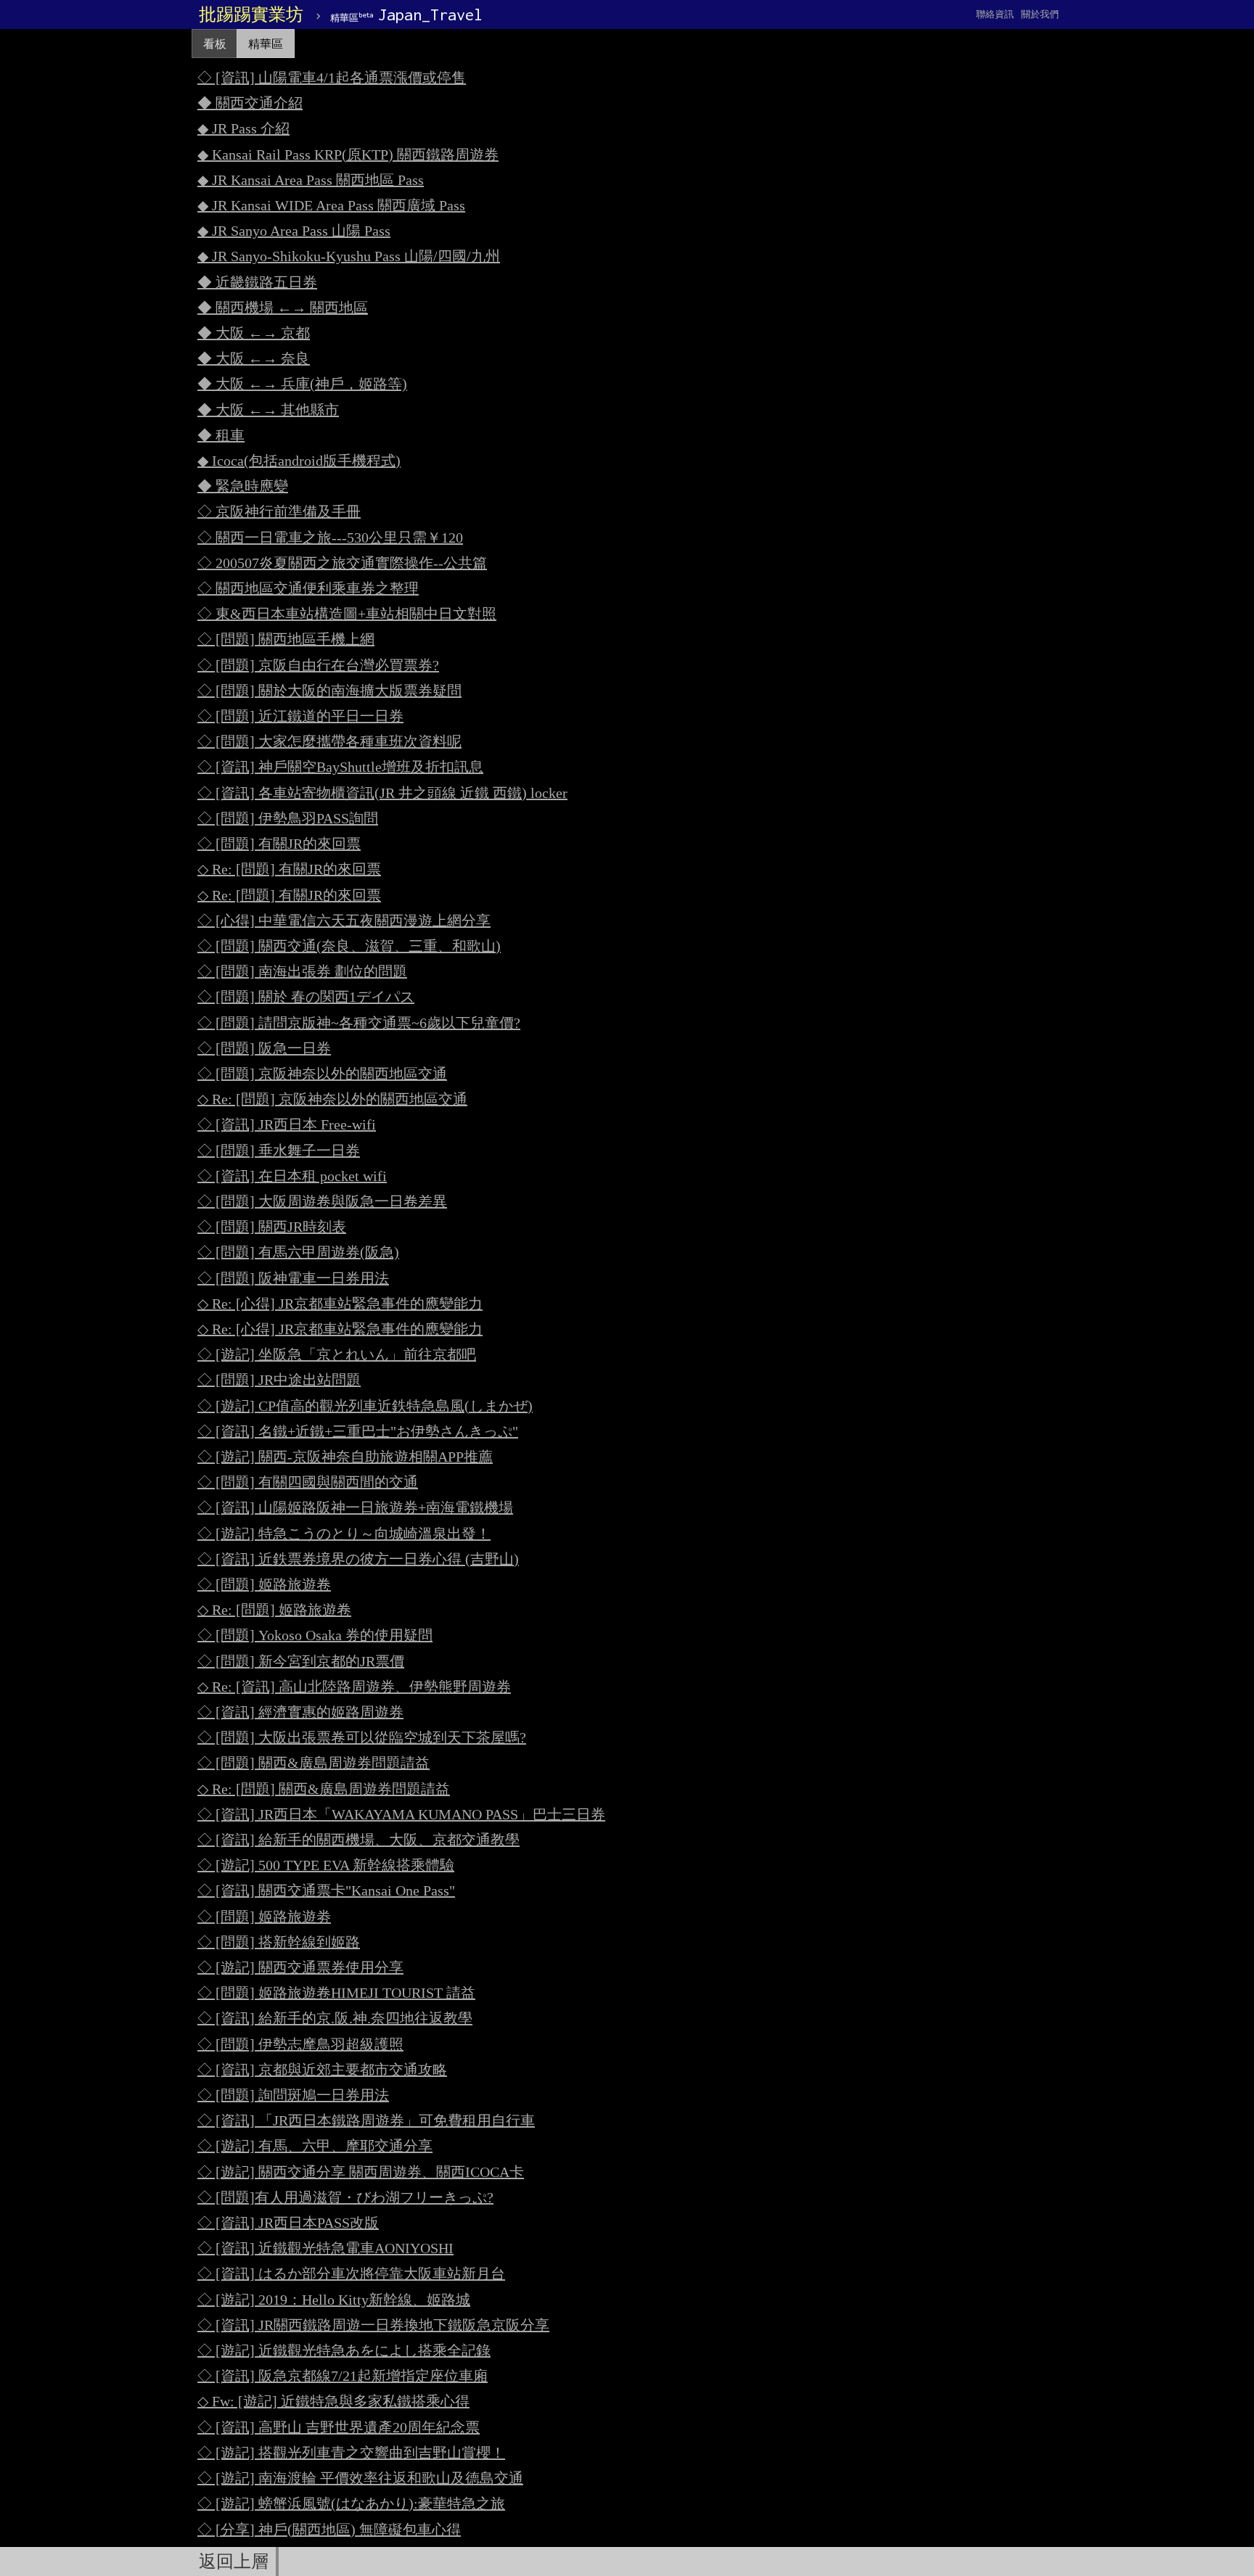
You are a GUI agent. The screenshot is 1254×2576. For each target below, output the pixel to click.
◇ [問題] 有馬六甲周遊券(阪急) (298, 1252)
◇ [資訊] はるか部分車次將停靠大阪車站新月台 (351, 2273)
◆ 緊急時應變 (243, 486)
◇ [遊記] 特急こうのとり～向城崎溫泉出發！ (344, 1534)
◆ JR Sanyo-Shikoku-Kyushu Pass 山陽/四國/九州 (349, 256)
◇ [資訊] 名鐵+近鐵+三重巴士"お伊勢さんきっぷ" (358, 1431)
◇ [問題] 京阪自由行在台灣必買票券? (318, 665)
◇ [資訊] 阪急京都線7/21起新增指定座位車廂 (343, 2376)
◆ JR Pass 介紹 (243, 128)
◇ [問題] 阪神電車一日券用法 (293, 1278)
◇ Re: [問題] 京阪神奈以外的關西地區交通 (332, 1099)
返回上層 (234, 2561)
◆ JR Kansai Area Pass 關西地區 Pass (311, 180)
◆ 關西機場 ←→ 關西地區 (283, 308)
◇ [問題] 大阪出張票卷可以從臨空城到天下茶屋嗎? (362, 1737)
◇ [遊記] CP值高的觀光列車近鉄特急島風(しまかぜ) (365, 1406)
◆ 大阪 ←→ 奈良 (254, 358)
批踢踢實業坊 (251, 15)
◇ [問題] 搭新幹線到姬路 (279, 1942)
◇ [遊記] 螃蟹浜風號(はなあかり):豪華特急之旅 (351, 2503)
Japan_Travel (406, 15)
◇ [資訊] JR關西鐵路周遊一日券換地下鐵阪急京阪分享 (373, 2325)
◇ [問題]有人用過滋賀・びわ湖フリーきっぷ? (345, 2197)
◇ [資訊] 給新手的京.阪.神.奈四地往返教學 (335, 2018)
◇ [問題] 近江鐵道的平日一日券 (300, 716)
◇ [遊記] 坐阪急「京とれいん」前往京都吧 (337, 1354)
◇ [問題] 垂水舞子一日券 (279, 1151)
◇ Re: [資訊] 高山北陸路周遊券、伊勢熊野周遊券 (354, 1687)
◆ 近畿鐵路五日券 (257, 282)
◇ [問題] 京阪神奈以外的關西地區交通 (322, 1074)
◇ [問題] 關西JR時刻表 (272, 1227)
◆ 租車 (221, 435)
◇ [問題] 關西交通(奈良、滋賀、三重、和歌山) (349, 946)
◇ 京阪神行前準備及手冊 (279, 511)
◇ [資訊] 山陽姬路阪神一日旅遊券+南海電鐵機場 (355, 1507)
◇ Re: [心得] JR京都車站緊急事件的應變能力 (340, 1304)
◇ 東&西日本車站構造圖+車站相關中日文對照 (347, 614)
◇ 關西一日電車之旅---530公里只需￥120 (330, 538)
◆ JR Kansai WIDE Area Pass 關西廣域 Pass (331, 205)
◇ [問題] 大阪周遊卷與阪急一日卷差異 (322, 1201)
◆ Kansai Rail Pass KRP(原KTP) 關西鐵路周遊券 (348, 155)
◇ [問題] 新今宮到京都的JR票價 (301, 1661)
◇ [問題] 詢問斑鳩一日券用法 (293, 2095)
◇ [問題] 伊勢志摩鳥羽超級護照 (300, 2044)
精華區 (266, 44)
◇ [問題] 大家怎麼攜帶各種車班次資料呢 (329, 741)
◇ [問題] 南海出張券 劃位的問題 (302, 971)
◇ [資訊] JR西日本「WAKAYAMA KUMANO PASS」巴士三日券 (401, 1814)
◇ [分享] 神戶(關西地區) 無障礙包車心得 (329, 2530)
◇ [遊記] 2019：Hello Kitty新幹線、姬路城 (334, 2300)
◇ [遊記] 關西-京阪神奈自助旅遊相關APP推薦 (345, 1457)
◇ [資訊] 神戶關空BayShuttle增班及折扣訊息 (340, 767)
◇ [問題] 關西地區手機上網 (286, 639)
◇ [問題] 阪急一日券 (264, 1048)
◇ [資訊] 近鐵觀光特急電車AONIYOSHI (325, 2248)
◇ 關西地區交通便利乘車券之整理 (308, 588)
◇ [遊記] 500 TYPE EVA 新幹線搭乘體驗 (326, 1865)
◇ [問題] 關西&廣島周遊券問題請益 (313, 1763)
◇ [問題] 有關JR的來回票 (279, 844)
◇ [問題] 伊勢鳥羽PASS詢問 (288, 818)
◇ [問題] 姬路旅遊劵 (264, 1917)
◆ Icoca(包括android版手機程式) (299, 461)
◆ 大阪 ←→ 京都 (254, 333)
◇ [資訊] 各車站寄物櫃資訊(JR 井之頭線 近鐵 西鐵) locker (382, 793)
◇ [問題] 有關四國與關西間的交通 (308, 1482)
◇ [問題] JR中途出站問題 (279, 1380)
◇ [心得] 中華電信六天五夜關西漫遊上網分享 (344, 921)
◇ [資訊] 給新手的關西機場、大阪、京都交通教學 (358, 1840)
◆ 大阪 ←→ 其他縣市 (268, 410)
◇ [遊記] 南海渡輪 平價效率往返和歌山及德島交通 (360, 2478)
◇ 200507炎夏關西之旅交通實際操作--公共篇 (342, 563)
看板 (215, 44)
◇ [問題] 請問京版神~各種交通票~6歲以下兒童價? (359, 1023)
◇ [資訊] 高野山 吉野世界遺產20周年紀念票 (339, 2427)
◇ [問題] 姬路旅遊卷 (264, 1584)
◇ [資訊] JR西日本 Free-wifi (287, 1124)
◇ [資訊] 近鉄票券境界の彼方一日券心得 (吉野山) (358, 1559)
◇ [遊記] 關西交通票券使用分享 (300, 1967)
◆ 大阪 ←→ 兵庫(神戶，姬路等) (302, 384)
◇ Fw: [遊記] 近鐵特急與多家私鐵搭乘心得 (333, 2401)
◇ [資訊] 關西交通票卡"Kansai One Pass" (326, 1890)
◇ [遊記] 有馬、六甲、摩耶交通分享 (315, 2146)
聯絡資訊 (995, 14)
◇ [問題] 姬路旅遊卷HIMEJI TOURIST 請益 (336, 1993)
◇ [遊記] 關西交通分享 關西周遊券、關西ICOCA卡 (361, 2172)
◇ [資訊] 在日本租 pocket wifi (292, 1176)
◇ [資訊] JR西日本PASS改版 (288, 2223)
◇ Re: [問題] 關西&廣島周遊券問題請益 (324, 1789)
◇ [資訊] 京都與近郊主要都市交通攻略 (322, 2070)
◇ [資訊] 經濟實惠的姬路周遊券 (300, 1712)
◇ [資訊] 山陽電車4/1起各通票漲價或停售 (332, 78)
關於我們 (1040, 14)
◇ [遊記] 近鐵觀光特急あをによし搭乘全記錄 (344, 2350)
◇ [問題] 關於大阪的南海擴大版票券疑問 (329, 691)
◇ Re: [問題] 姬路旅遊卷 (274, 1610)
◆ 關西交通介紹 (250, 103)
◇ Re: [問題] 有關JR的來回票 (289, 869)
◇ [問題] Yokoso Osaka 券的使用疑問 (315, 1635)
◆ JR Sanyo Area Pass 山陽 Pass (294, 231)
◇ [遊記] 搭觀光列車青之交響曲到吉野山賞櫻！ (351, 2453)
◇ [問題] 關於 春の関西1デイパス (306, 997)
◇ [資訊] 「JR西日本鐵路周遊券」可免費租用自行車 (366, 2120)
